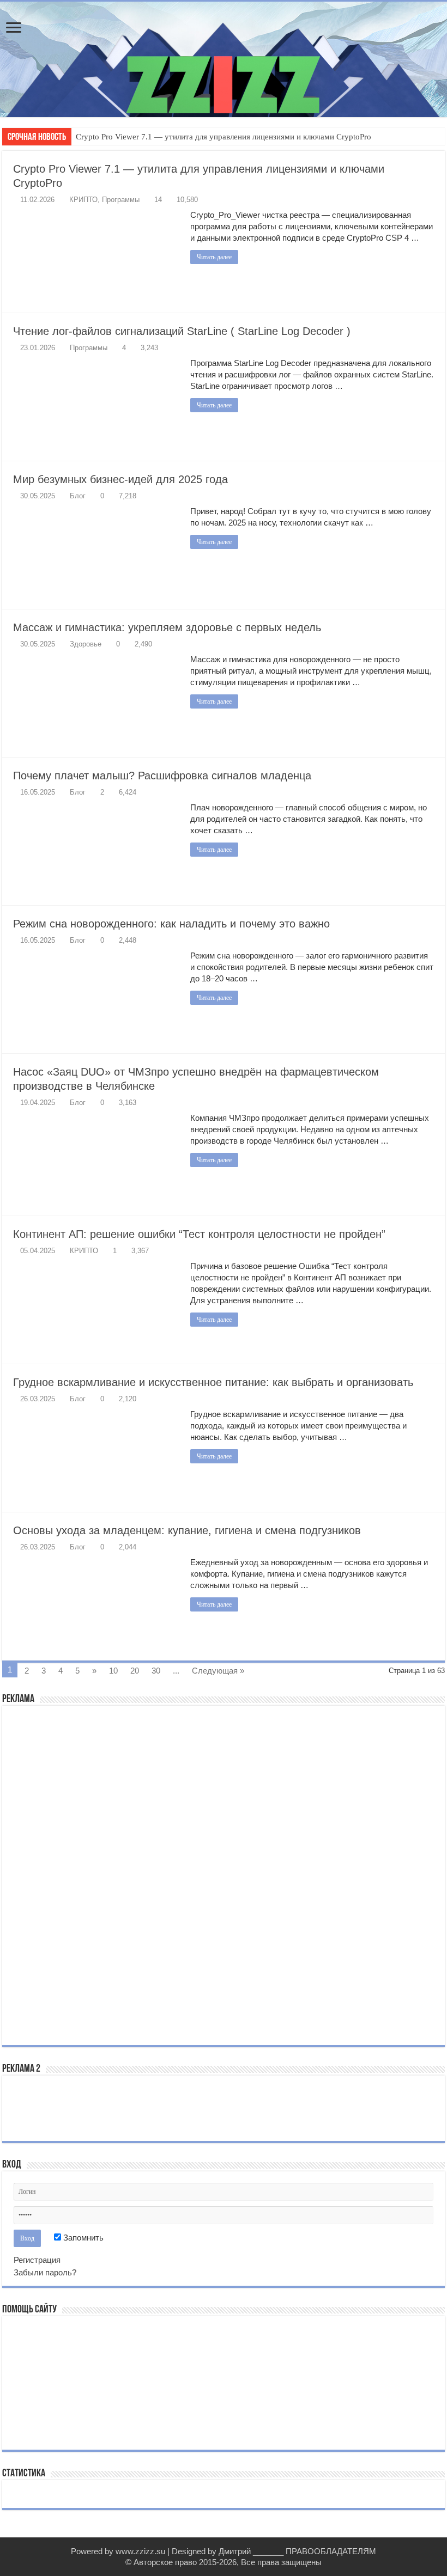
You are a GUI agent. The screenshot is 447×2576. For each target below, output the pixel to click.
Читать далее (214, 257)
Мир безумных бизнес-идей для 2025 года (120, 479)
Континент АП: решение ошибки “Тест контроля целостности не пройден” (199, 1234)
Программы (121, 200)
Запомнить (82, 2238)
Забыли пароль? (45, 2272)
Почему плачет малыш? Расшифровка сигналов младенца (162, 776)
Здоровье (86, 644)
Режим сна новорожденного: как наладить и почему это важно (171, 924)
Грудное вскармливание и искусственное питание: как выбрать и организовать (213, 1382)
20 (135, 1671)
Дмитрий (235, 2551)
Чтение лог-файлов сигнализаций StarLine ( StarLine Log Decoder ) (182, 331)
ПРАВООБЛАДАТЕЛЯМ (331, 2551)
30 (156, 1671)
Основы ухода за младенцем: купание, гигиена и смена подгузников (187, 1530)
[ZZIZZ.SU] (224, 59)
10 (113, 1671)
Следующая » (218, 1671)
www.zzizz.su (140, 2551)
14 (158, 200)
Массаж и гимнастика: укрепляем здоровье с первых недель (167, 627)
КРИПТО (83, 200)
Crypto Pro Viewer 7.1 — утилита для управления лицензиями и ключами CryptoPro (224, 137)
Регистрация (37, 2260)
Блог (78, 496)
